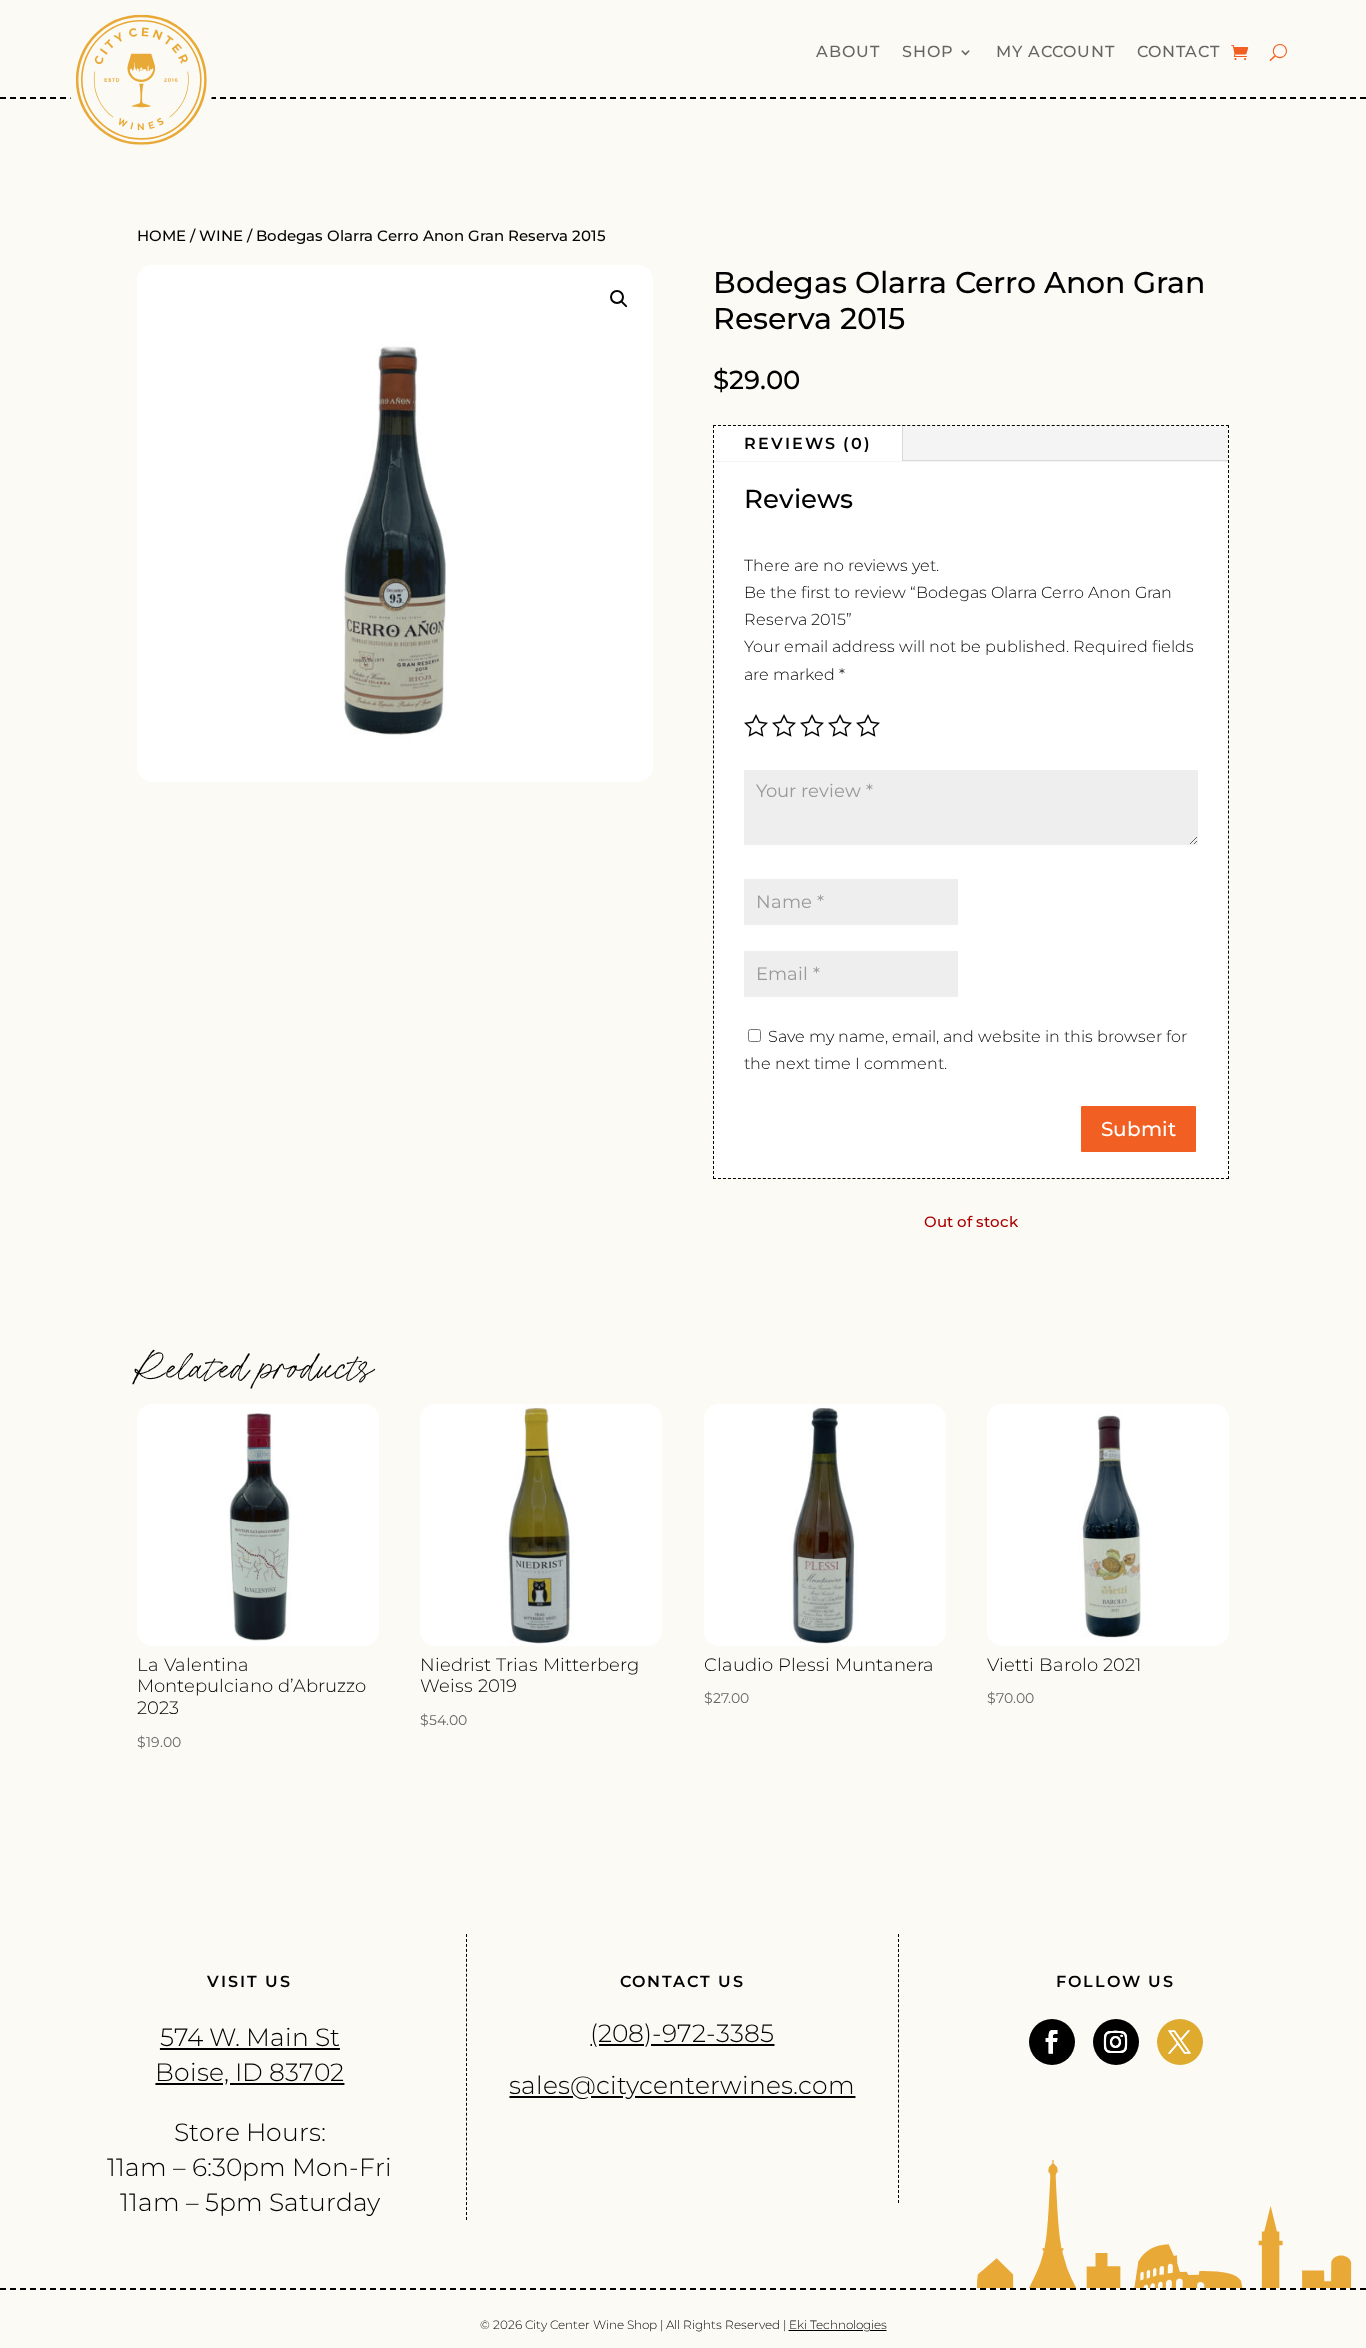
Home (161, 236)
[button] (619, 299)
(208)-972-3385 (682, 2033)
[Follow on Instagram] (1116, 2042)
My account (1055, 53)
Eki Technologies (838, 2324)
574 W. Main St (250, 2037)
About (848, 53)
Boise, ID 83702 (249, 2072)
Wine (221, 236)
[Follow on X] (1180, 2042)
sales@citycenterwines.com (682, 2085)
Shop (928, 53)
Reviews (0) (808, 443)
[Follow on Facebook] (1052, 2042)
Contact (1178, 53)
